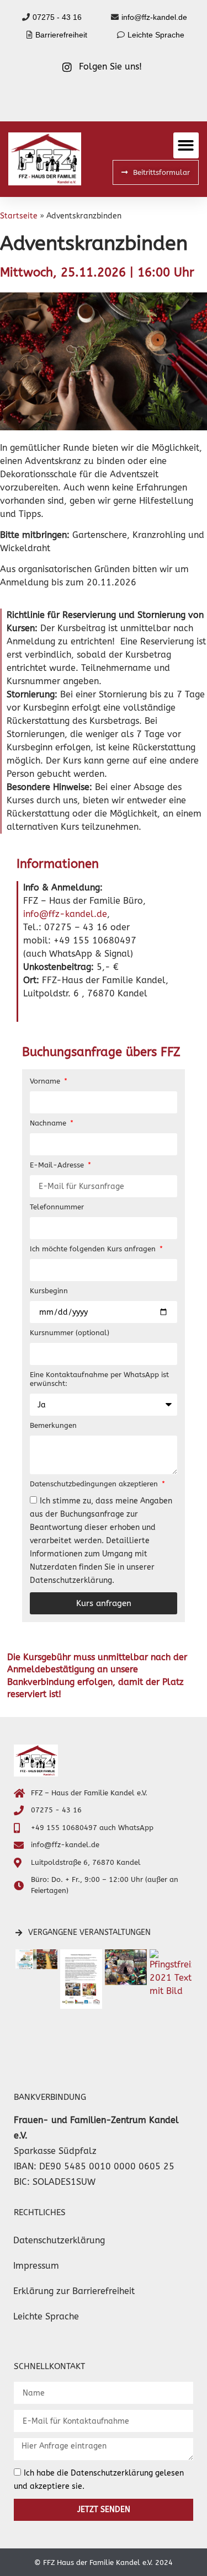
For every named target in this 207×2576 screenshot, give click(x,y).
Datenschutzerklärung (59, 2240)
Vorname (46, 1081)
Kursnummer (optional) (70, 1333)
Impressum (36, 2266)
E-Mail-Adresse (58, 1165)
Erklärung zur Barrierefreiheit (74, 2291)
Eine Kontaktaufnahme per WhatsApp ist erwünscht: (99, 1379)
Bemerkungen (53, 1425)
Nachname (49, 1123)
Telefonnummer (57, 1207)
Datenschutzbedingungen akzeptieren (95, 1484)
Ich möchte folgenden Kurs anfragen (94, 1249)
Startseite (19, 216)
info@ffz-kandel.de (65, 914)
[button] (186, 145)
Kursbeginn (49, 1291)
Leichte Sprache (46, 2316)
